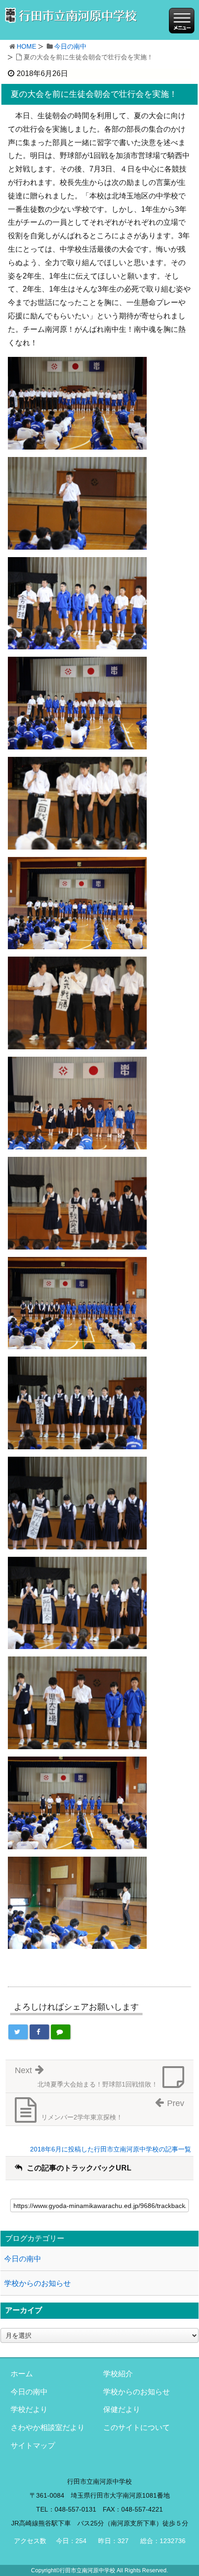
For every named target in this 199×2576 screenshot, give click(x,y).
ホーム (22, 2374)
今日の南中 (70, 46)
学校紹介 (118, 2374)
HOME (26, 46)
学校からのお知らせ (37, 2283)
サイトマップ (33, 2446)
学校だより (29, 2409)
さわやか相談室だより (48, 2427)
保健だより (122, 2409)
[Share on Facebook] (39, 2032)
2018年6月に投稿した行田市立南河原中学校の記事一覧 (111, 2149)
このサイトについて (137, 2427)
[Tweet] (18, 2032)
